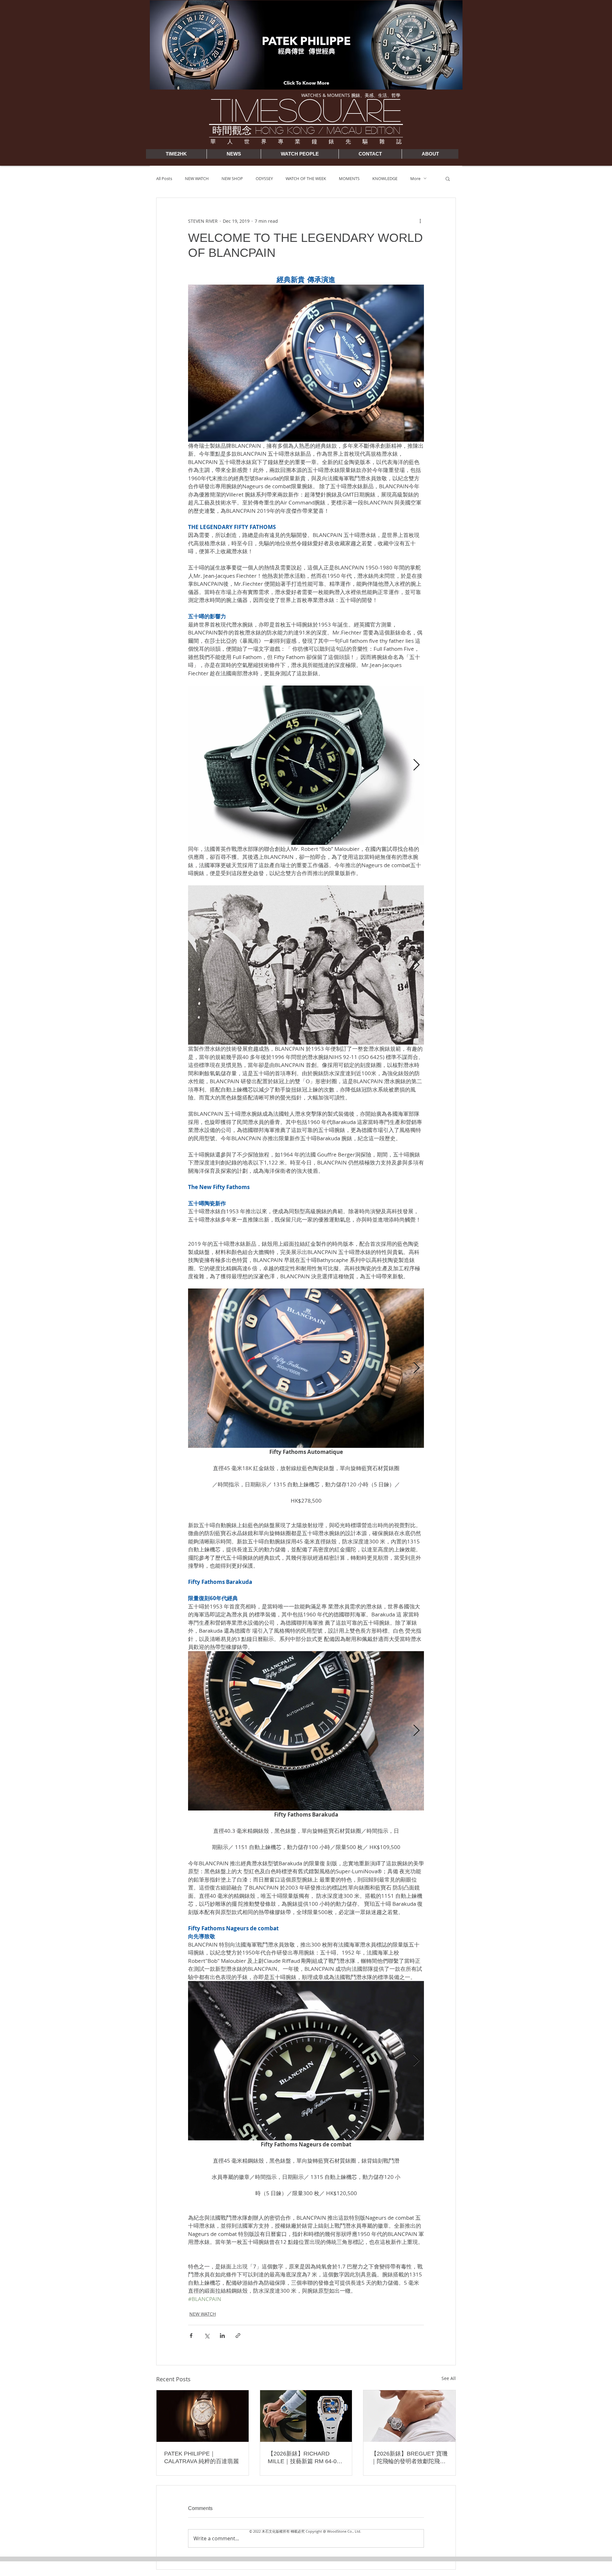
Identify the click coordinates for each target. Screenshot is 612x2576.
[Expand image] (306, 765)
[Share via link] (238, 2336)
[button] (448, 178)
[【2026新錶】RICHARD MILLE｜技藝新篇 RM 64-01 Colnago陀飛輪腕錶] (306, 2416)
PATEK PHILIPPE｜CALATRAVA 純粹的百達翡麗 (201, 2457)
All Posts (164, 178)
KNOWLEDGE (385, 178)
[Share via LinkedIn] (222, 2336)
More (415, 178)
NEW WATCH (197, 178)
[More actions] (420, 221)
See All (449, 2378)
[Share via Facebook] (191, 2336)
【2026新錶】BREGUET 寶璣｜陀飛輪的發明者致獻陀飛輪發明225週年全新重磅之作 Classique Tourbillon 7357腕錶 (409, 2458)
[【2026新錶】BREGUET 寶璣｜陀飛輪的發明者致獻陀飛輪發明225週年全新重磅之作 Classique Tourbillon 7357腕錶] (409, 2416)
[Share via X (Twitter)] (207, 2336)
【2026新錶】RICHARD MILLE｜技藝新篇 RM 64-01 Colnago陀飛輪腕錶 (304, 2458)
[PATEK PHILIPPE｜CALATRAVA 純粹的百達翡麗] (203, 2416)
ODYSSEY (264, 178)
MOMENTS (349, 178)
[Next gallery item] (416, 765)
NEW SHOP (232, 178)
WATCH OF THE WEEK (306, 178)
